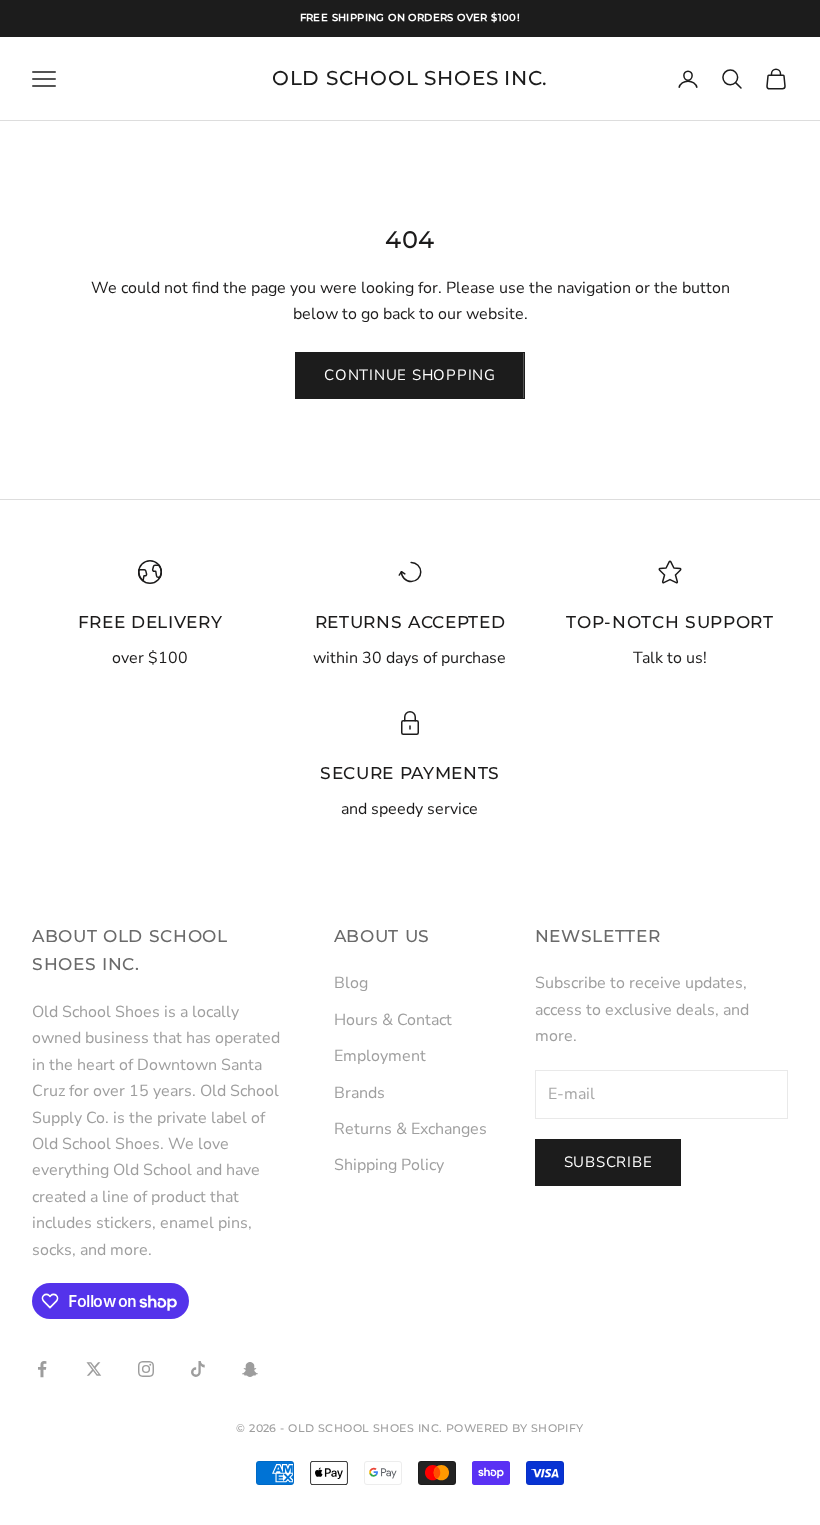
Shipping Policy (389, 1165)
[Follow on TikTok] (198, 1369)
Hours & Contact (393, 1020)
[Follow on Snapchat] (250, 1369)
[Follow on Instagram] (146, 1369)
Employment (380, 1056)
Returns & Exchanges (410, 1129)
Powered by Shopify (515, 1428)
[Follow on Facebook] (42, 1369)
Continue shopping (410, 375)
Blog (351, 983)
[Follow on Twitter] (94, 1369)
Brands (359, 1093)
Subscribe (608, 1162)
